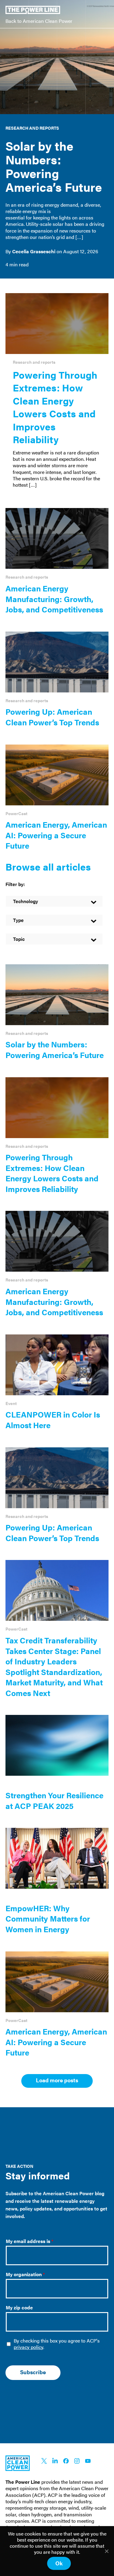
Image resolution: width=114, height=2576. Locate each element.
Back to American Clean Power (39, 21)
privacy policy (28, 2347)
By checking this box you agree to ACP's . (57, 2344)
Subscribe (33, 2372)
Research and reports (32, 128)
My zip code (19, 2308)
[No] (106, 2551)
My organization (25, 2275)
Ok (59, 2563)
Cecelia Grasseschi (34, 251)
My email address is (30, 2241)
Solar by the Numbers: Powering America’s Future (54, 166)
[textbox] (54, 901)
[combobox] (54, 901)
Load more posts (57, 2080)
